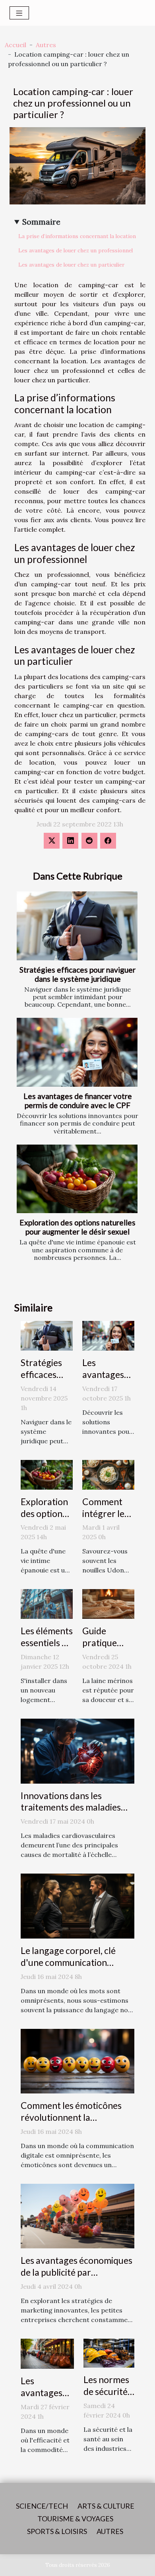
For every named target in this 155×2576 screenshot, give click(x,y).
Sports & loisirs (57, 2531)
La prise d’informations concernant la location (77, 236)
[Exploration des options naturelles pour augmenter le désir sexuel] (77, 1179)
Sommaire (41, 222)
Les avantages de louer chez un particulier (71, 265)
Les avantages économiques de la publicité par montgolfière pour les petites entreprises (77, 2278)
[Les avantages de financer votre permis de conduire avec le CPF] (77, 1052)
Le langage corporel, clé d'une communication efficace (68, 1962)
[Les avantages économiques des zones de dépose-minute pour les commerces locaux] (47, 2353)
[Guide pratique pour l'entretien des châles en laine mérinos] (108, 1603)
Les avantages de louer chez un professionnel (76, 251)
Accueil (15, 45)
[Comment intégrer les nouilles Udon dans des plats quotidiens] (108, 1474)
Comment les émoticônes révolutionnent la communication (71, 2117)
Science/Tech (42, 2506)
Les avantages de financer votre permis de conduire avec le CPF (78, 1101)
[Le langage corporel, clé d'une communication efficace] (77, 1905)
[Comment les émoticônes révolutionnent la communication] (77, 2060)
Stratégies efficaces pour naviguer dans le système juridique (77, 974)
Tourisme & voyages (75, 2519)
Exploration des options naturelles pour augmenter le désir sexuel (77, 1227)
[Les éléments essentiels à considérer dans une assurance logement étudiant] (47, 1603)
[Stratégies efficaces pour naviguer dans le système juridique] (77, 926)
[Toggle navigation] (19, 13)
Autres (46, 45)
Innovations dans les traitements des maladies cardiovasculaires (71, 1807)
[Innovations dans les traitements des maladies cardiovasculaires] (77, 1750)
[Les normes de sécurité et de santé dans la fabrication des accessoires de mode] (109, 2352)
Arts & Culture (106, 2506)
